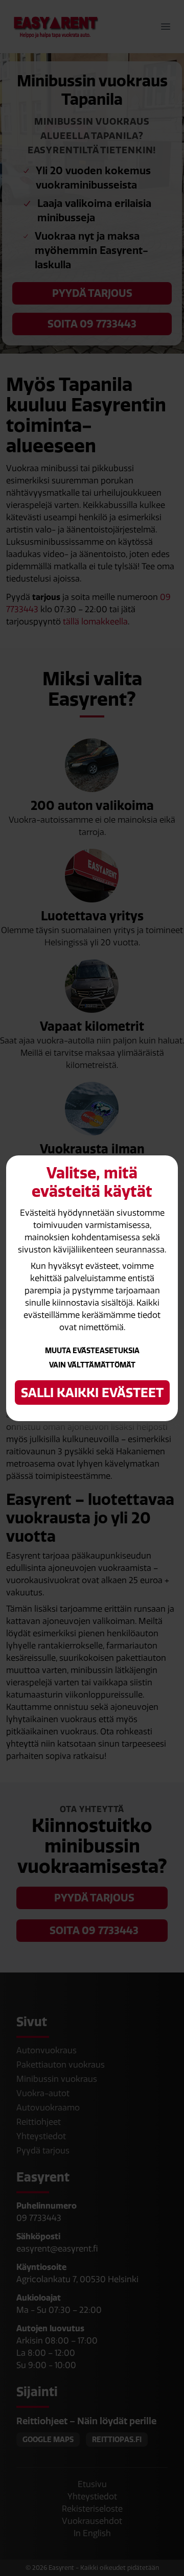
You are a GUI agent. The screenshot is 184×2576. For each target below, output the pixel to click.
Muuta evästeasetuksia (92, 1351)
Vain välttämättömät (92, 1365)
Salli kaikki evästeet (92, 1393)
